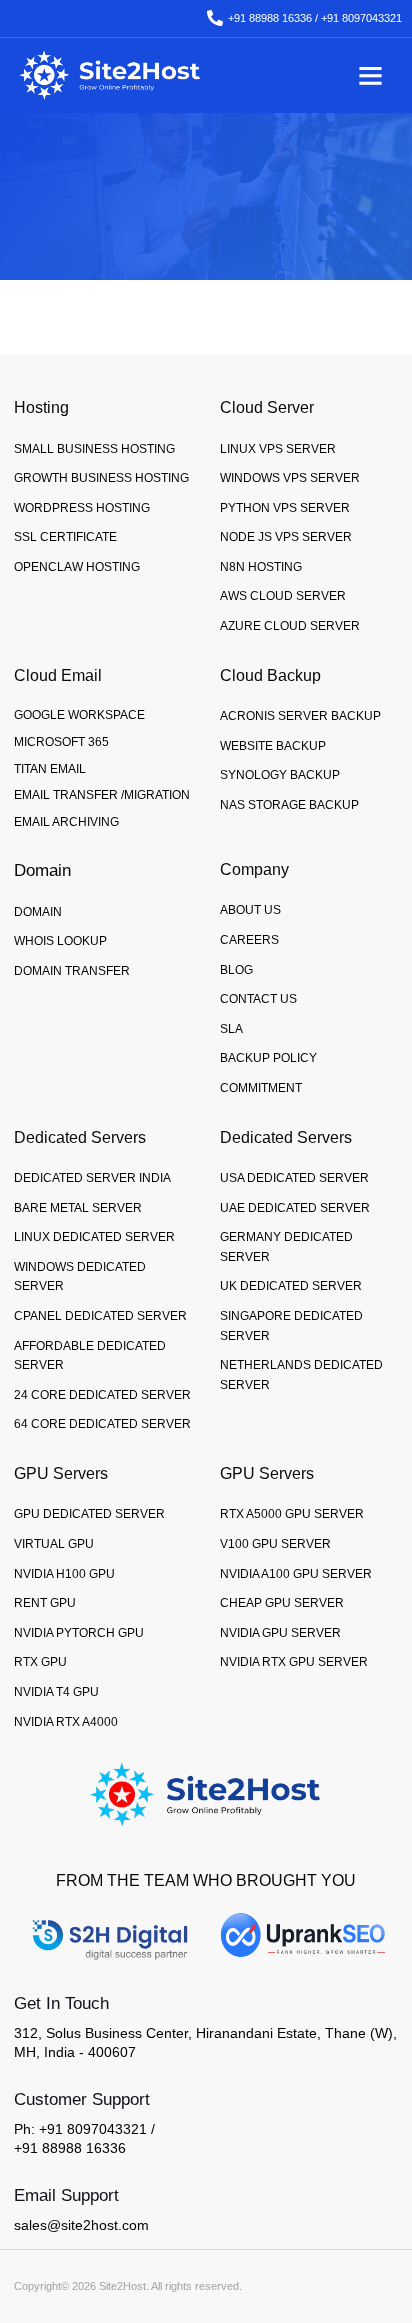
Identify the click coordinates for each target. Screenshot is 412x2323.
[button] (371, 75)
